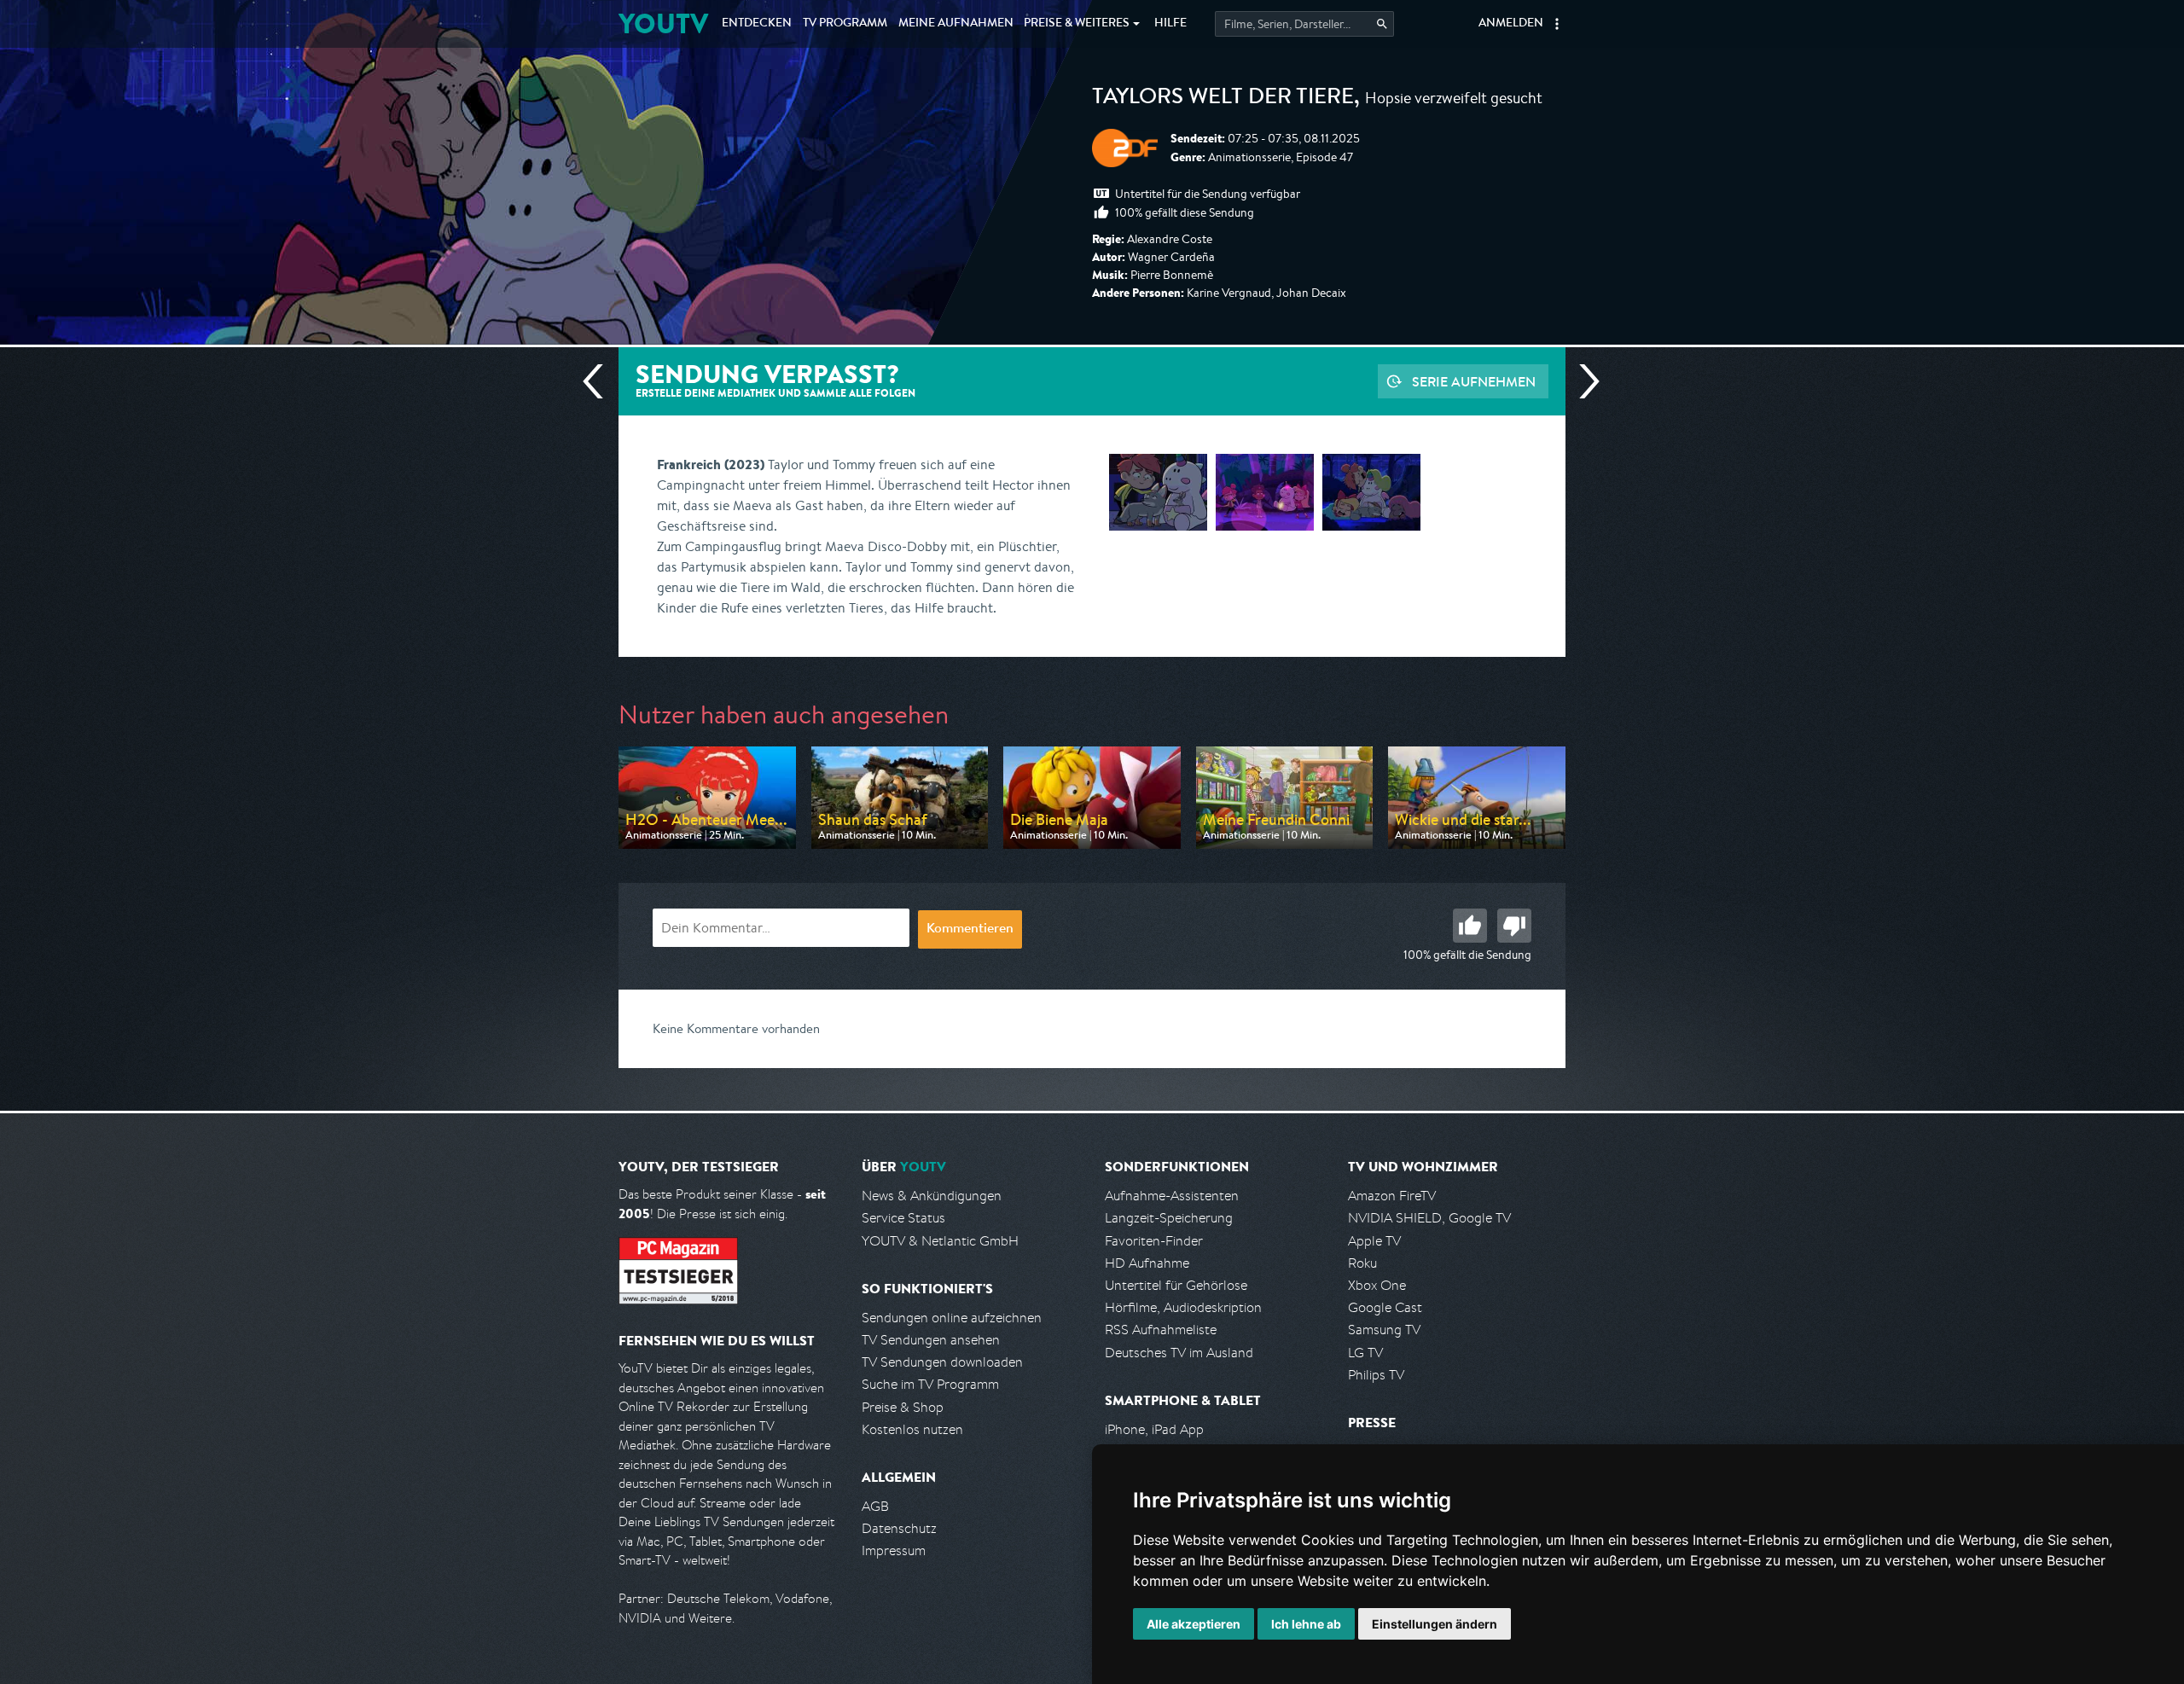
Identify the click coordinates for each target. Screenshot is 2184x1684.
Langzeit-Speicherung (1169, 1218)
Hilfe (1170, 24)
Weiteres (1077, 24)
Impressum (894, 1550)
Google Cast (1385, 1307)
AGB (875, 1506)
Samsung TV (1384, 1330)
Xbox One (1377, 1285)
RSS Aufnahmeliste (1161, 1330)
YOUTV (663, 23)
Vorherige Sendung (600, 381)
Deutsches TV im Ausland (1179, 1353)
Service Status (903, 1218)
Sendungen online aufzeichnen (952, 1318)
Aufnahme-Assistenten (1172, 1196)
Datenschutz (899, 1528)
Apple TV (1374, 1241)
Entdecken (757, 24)
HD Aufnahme (1147, 1263)
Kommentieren (970, 930)
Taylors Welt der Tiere (1223, 99)
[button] (1557, 24)
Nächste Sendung (1583, 381)
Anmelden (1511, 24)
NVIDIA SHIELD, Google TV (1429, 1218)
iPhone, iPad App (1154, 1429)
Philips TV (1376, 1375)
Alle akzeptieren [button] (1194, 1624)
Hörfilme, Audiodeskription (1183, 1307)
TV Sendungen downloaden (942, 1362)
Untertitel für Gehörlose (1176, 1285)
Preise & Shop (903, 1407)
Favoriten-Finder (1154, 1241)
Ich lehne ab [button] (1306, 1624)
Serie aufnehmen (1474, 381)
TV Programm (845, 24)
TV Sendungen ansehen (931, 1340)
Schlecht (1514, 926)
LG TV (1365, 1353)
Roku (1362, 1263)
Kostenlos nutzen (912, 1429)
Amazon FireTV (1392, 1196)
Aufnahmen (956, 24)
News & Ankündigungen (932, 1196)
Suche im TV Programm (930, 1384)
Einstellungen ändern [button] (1435, 1624)
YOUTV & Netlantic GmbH (940, 1241)
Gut (1470, 926)
